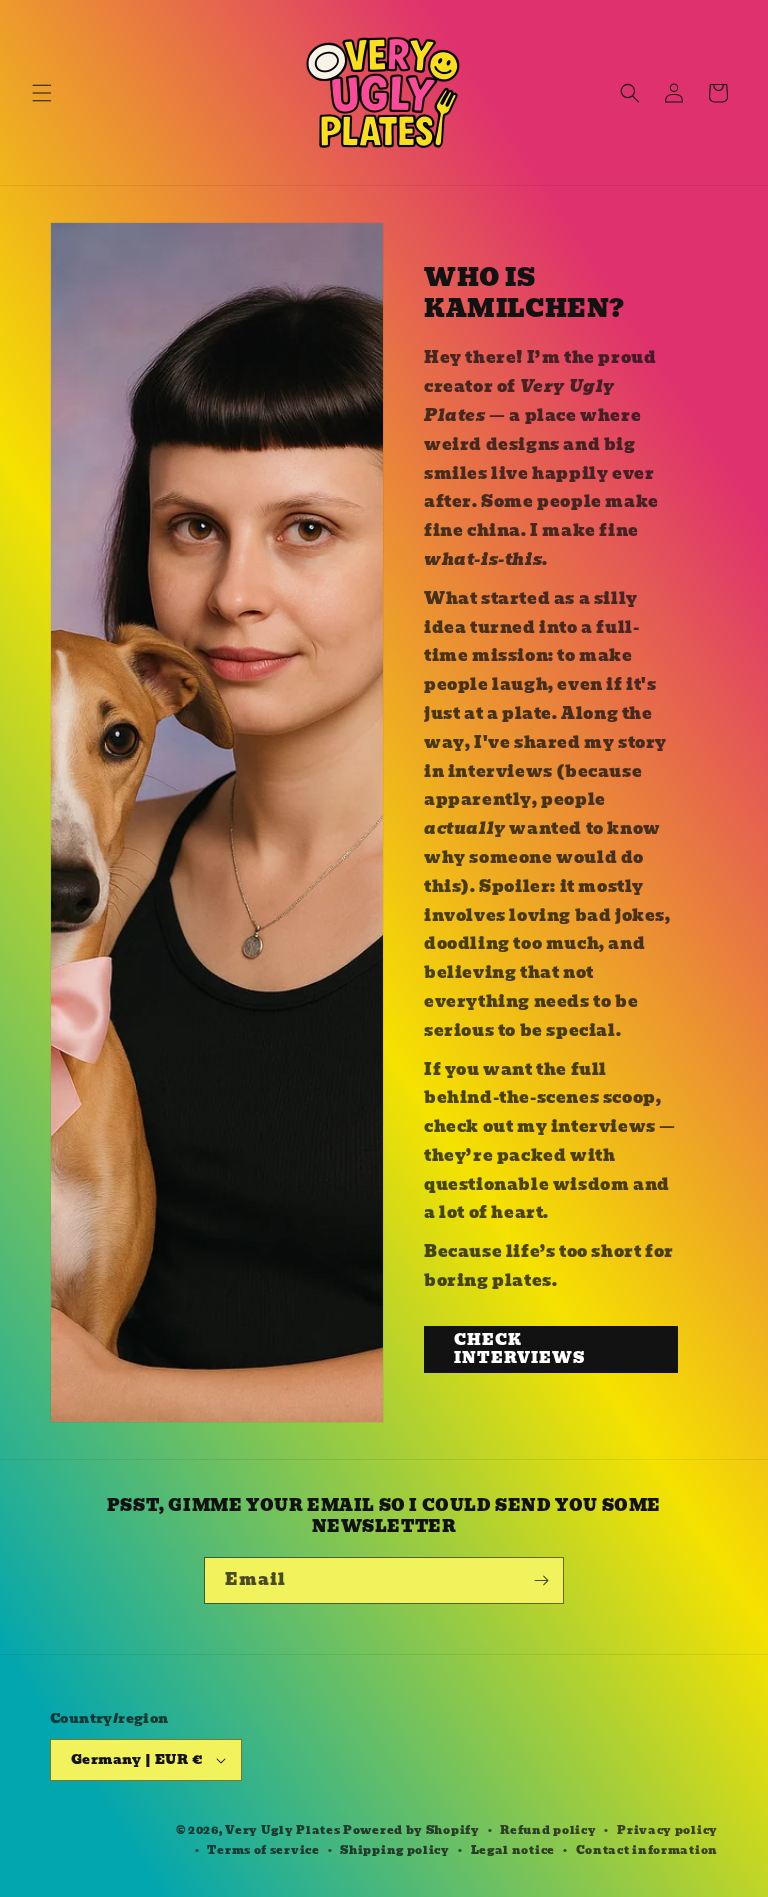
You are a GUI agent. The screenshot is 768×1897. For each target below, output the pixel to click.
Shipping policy (395, 1850)
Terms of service (263, 1850)
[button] (42, 93)
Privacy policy (667, 1830)
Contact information (647, 1850)
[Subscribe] (541, 1580)
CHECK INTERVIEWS (519, 1349)
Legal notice (513, 1850)
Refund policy (548, 1830)
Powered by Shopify (411, 1830)
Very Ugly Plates (282, 1830)
